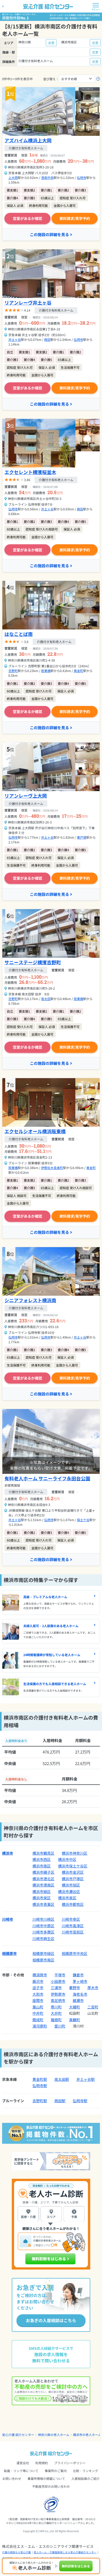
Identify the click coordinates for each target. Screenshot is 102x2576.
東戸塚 (82, 837)
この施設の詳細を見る (49, 234)
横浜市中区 (67, 1859)
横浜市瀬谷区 (69, 1891)
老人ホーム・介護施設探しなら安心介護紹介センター (65, 2552)
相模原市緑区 (43, 1953)
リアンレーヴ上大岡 (26, 796)
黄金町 (78, 671)
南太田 (46, 999)
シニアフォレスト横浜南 (30, 1300)
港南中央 (47, 177)
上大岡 (13, 177)
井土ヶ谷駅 (86, 2079)
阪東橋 (46, 671)
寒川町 (56, 2007)
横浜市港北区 (43, 1879)
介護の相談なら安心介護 (16, 2552)
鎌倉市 (78, 1975)
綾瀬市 (78, 2000)
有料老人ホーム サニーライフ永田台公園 (47, 1478)
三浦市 (56, 1988)
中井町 (38, 2013)
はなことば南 (19, 634)
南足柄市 (58, 2000)
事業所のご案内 (56, 2471)
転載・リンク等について (21, 2471)
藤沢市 (38, 1981)
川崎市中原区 (43, 1926)
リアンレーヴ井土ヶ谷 (28, 302)
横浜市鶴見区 (43, 1853)
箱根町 (56, 2020)
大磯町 (75, 2007)
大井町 (56, 2013)
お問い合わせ (12, 2478)
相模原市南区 (43, 1960)
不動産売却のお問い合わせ (51, 2486)
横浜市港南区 (43, 1885)
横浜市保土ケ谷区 (73, 1866)
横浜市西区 (42, 1859)
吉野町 (13, 671)
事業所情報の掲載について (46, 2478)
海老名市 (80, 1994)
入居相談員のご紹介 (86, 2478)
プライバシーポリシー (70, 2463)
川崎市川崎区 (43, 1919)
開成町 (38, 2020)
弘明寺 (82, 177)
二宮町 (93, 2007)
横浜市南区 (42, 1866)
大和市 (38, 1994)
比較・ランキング (86, 2471)
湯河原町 (40, 2026)
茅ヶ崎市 (80, 1981)
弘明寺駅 (40, 2086)
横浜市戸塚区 (73, 1879)
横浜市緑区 (42, 1891)
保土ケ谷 (83, 1520)
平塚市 (60, 1975)
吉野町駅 (40, 2101)
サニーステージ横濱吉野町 (33, 962)
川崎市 (8, 1919)
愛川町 (60, 2026)
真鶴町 (75, 2020)
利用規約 (42, 2463)
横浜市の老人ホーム (87, 2435)
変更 (51, 43)
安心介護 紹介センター (18, 2435)
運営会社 (23, 2463)
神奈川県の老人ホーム (54, 2435)
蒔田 (47, 339)
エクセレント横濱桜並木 (30, 472)
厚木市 (93, 1988)
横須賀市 (40, 1975)
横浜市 (8, 1853)
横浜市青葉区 (43, 1904)
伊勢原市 (58, 1994)
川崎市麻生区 (43, 1938)
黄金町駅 (40, 2079)
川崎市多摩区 (43, 1932)
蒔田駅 (60, 2101)
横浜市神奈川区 (75, 1853)
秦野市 (75, 1988)
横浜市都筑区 (73, 1904)
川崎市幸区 (71, 1919)
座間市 (38, 2000)
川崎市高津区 (73, 1926)
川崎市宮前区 (73, 1932)
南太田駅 (62, 2079)
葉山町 (38, 2007)
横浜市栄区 (42, 1898)
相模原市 (9, 1953)
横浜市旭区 (71, 1885)
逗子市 (38, 1988)
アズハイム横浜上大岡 (28, 140)
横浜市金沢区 (73, 1872)
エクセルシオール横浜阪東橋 (35, 1131)
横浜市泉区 (67, 1898)
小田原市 (58, 1981)
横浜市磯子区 (43, 1872)
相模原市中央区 (75, 1953)
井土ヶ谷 (15, 339)
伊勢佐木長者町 (52, 1168)
